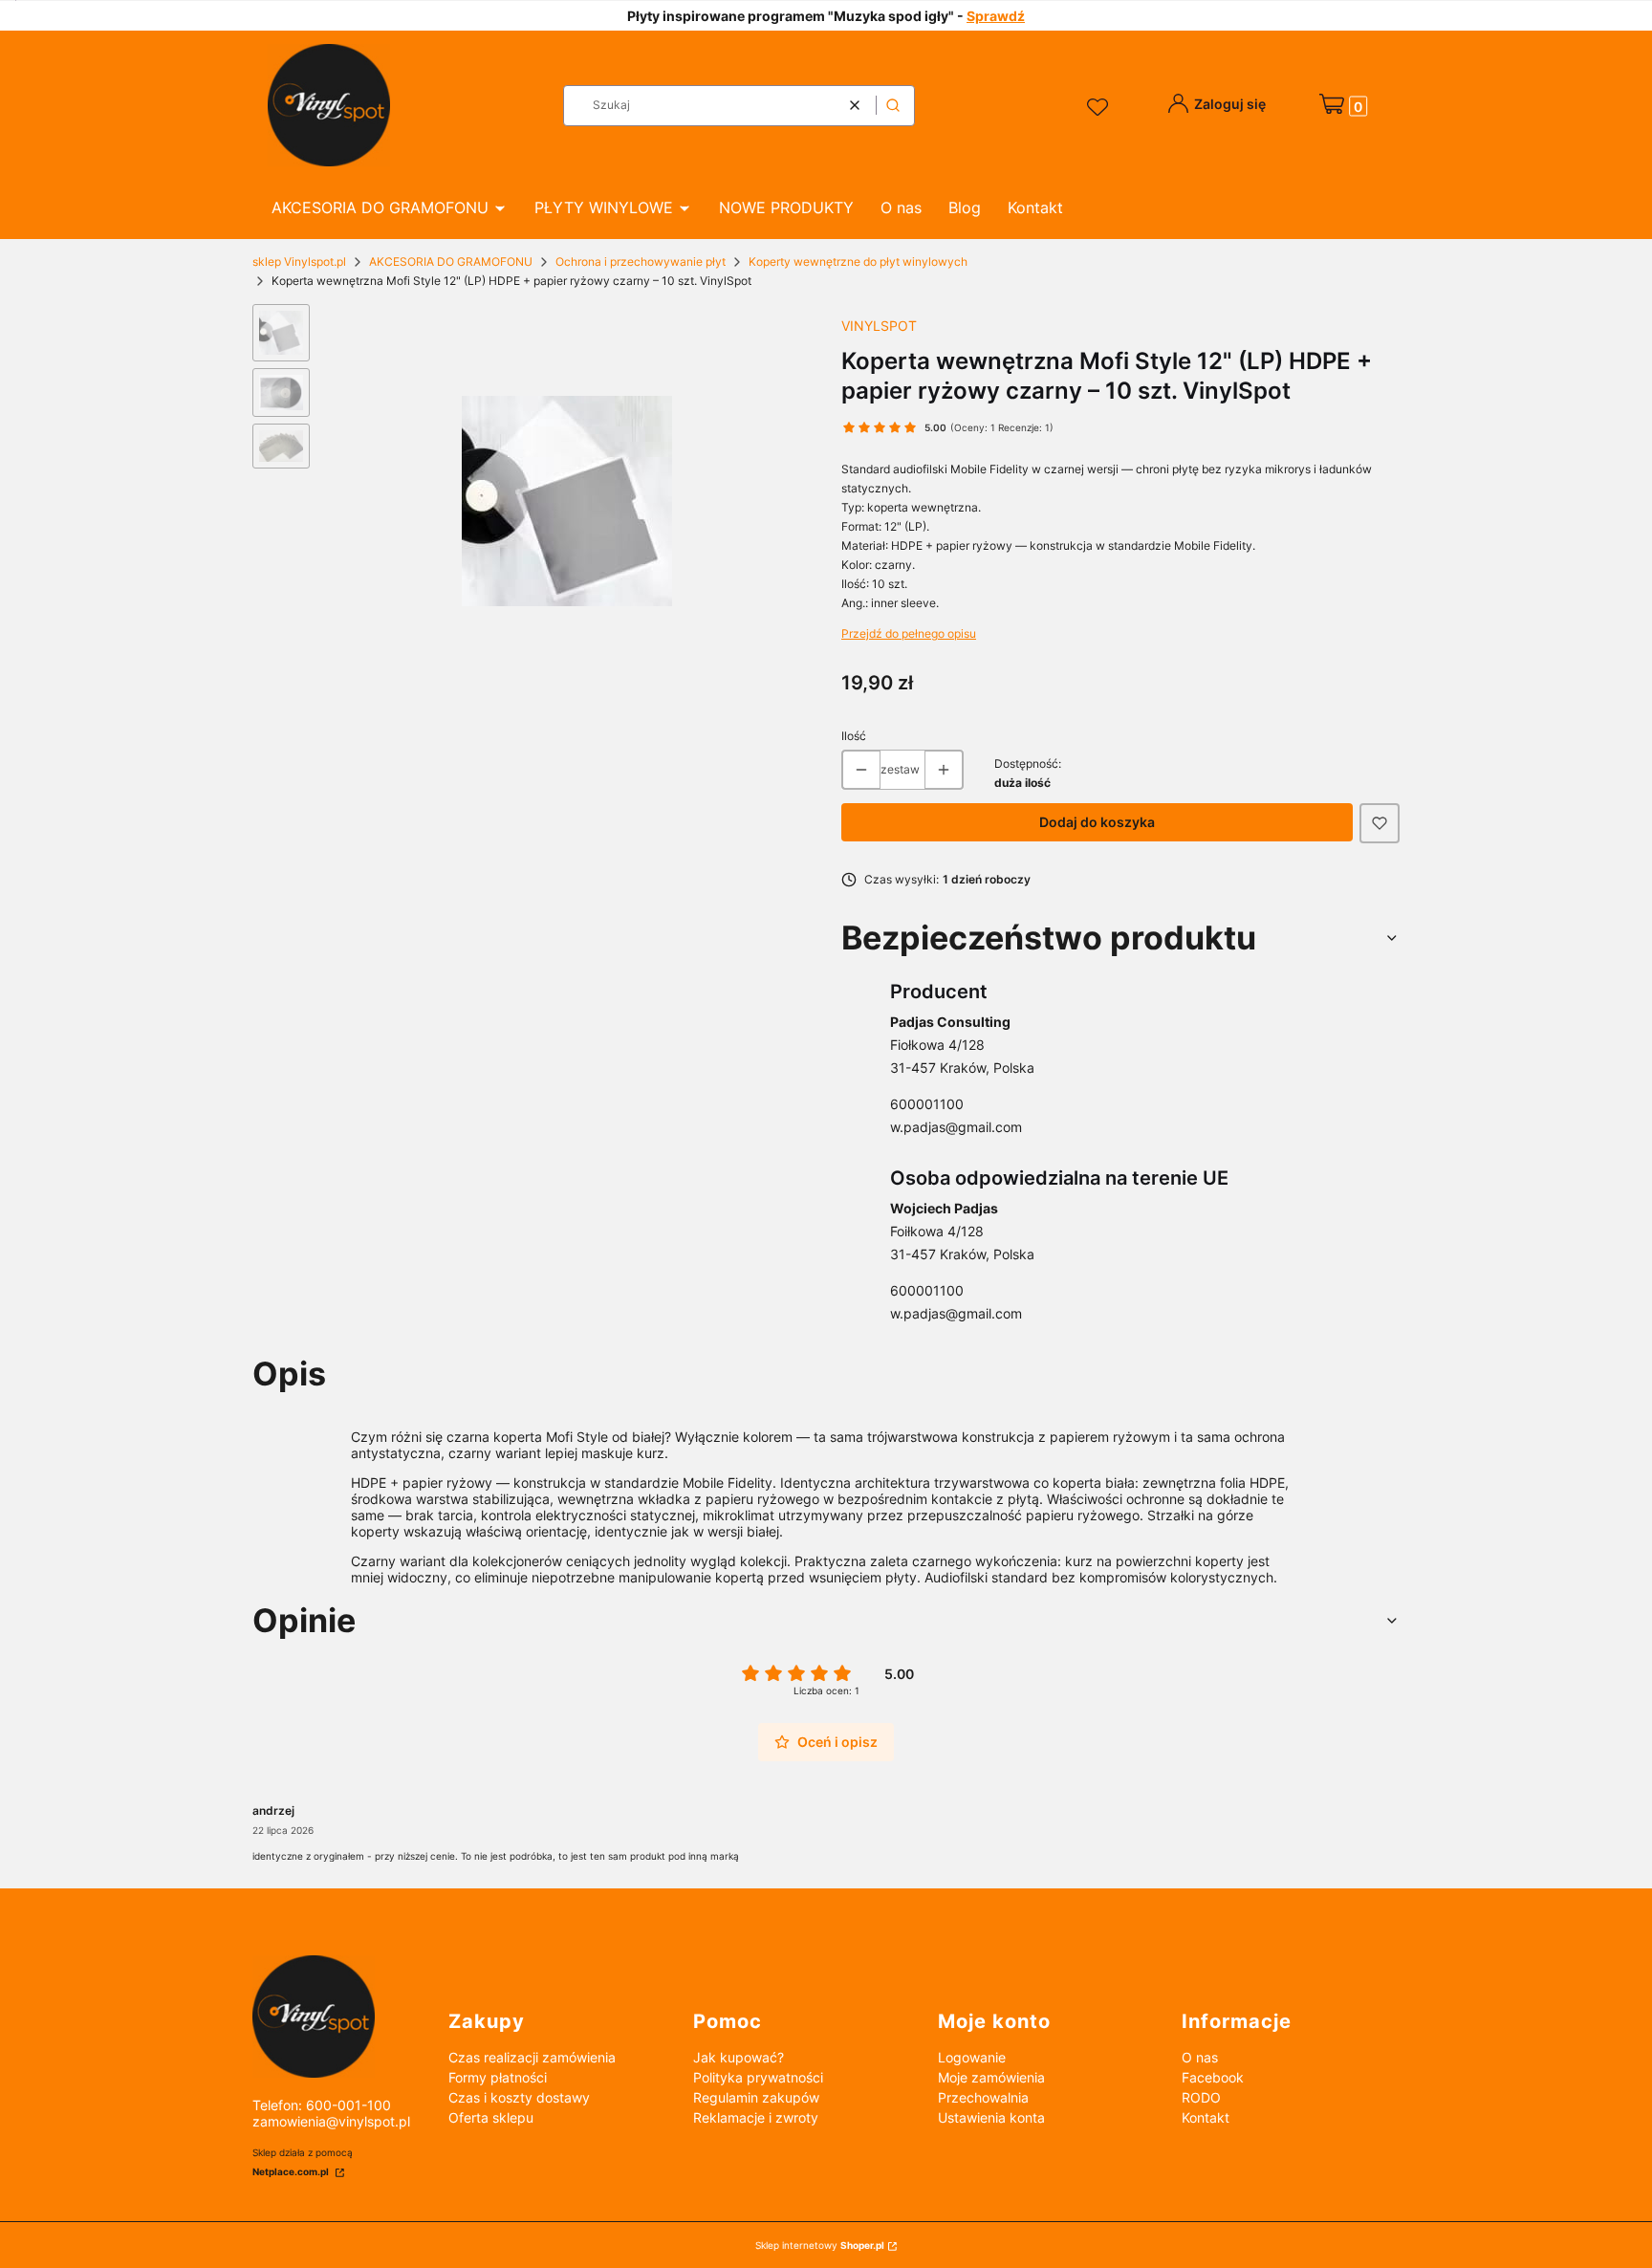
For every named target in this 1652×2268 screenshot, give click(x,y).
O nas (1200, 2057)
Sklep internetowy (820, 2245)
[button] (893, 106)
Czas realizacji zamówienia (532, 2057)
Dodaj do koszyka (1097, 822)
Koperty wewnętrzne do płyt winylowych (858, 262)
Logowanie (972, 2057)
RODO (1201, 2097)
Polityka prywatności (758, 2077)
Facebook (1213, 2077)
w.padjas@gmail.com (956, 1127)
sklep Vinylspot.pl (299, 262)
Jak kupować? (739, 2057)
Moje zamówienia (991, 2077)
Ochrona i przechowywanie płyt (641, 262)
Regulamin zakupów (756, 2097)
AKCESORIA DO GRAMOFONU (451, 262)
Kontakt (1206, 2117)
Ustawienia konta (991, 2117)
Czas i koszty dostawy (519, 2097)
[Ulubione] (1100, 108)
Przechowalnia (983, 2097)
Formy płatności (498, 2077)
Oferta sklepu (491, 2117)
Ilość (854, 736)
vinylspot (879, 326)
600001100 (927, 1104)
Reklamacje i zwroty (756, 2117)
